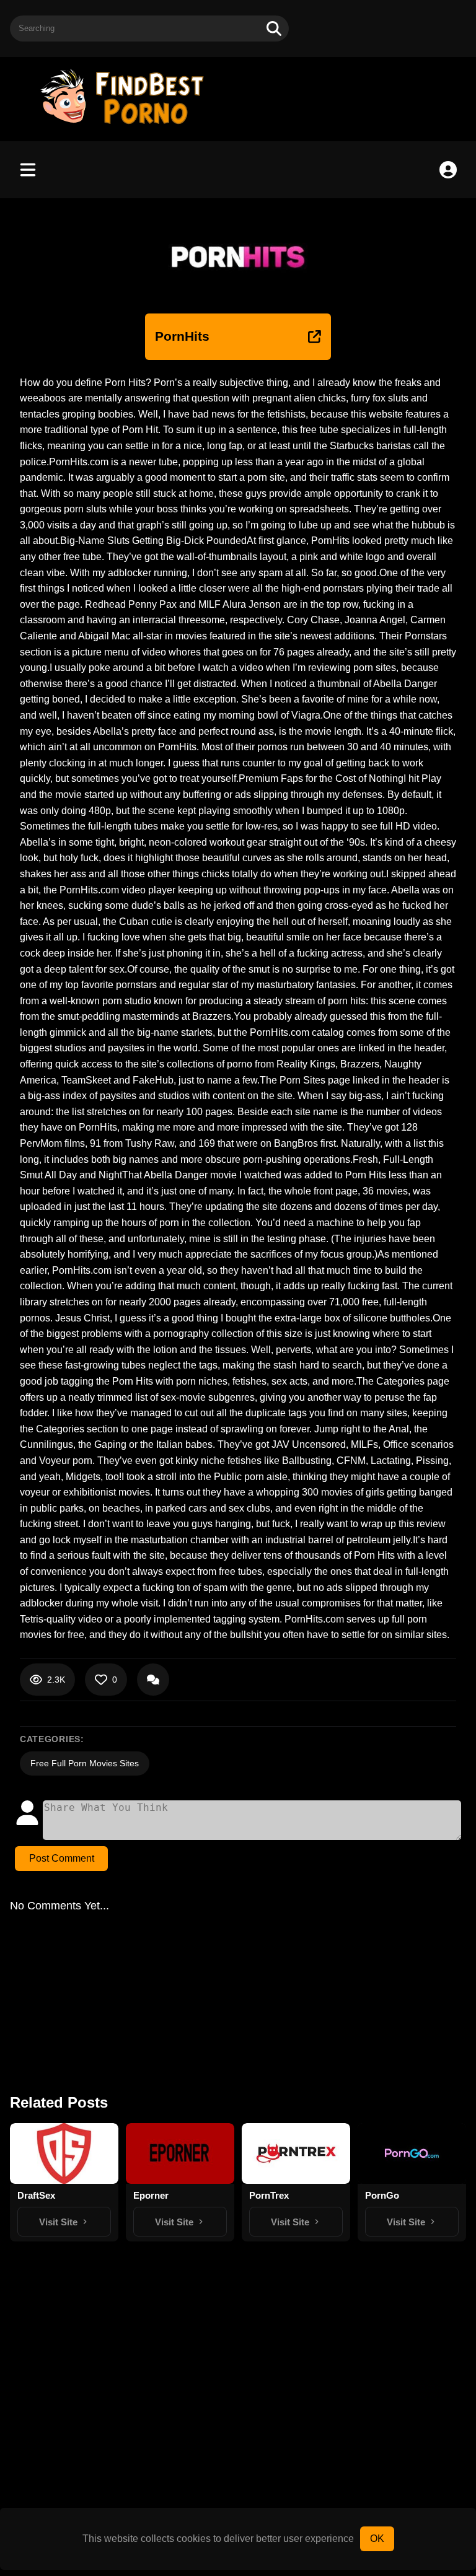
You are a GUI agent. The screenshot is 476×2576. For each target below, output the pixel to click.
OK (377, 2539)
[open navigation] (28, 170)
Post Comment (62, 1858)
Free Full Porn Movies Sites (85, 1763)
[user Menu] (448, 170)
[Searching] (274, 28)
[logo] (128, 125)
